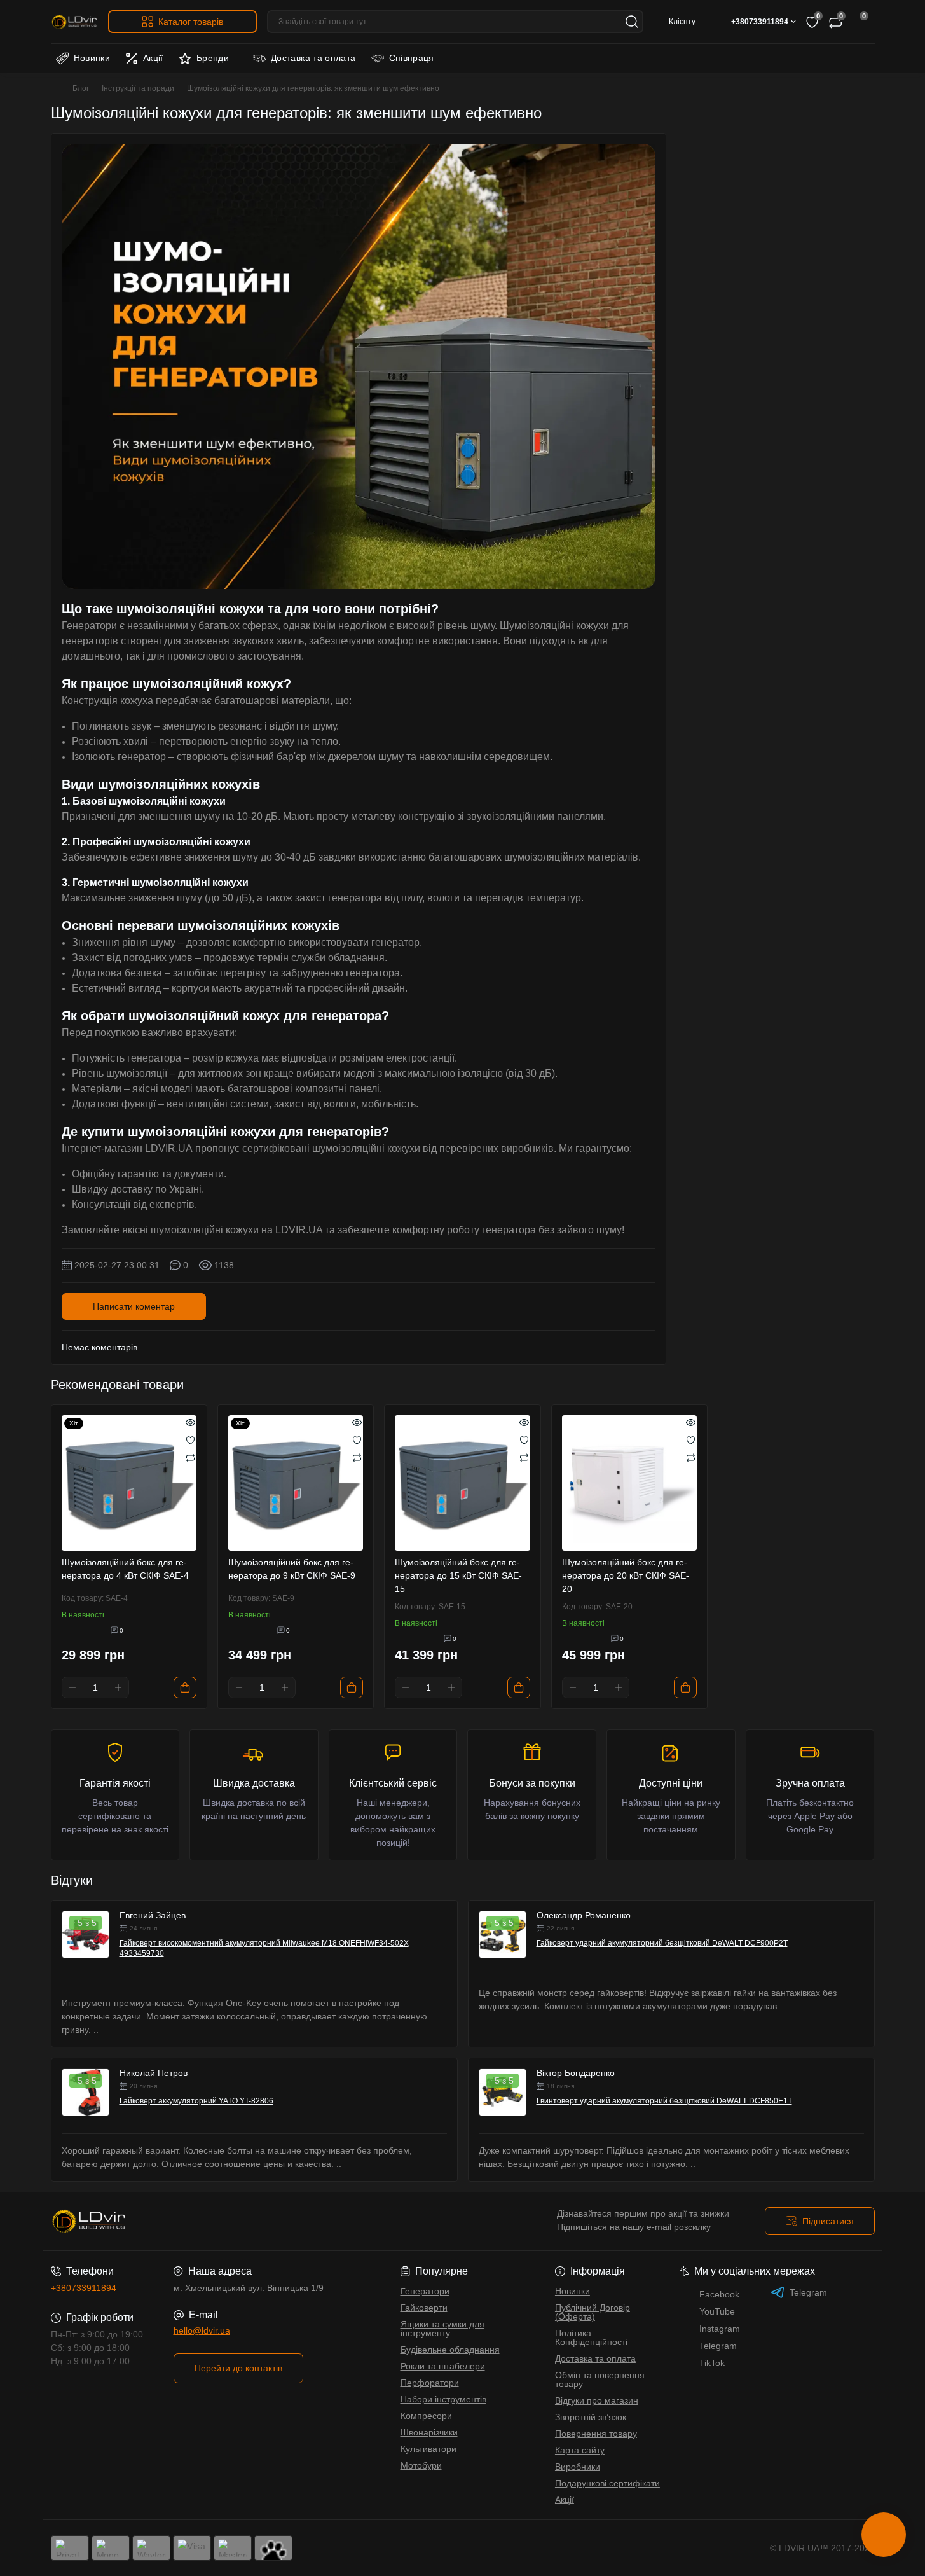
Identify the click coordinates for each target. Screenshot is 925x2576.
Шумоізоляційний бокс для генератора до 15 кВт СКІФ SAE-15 (458, 1575)
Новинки (92, 58)
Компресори (426, 2416)
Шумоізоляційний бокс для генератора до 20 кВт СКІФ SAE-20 (626, 1575)
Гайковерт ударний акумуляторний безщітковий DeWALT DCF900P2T (662, 1943)
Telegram (808, 2292)
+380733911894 (84, 2288)
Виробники (578, 2467)
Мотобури (421, 2465)
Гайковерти (424, 2308)
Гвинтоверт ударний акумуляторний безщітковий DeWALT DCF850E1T (664, 2101)
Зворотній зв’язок (591, 2417)
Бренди (213, 58)
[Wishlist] (190, 1439)
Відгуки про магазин (597, 2400)
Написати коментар (134, 1306)
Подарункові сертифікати (607, 2483)
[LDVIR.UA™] (253, 2221)
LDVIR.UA (299, 1230)
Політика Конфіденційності (591, 2337)
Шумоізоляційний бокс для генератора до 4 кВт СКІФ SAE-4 (125, 1569)
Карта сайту (580, 2450)
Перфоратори (430, 2383)
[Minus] (72, 1687)
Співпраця (412, 58)
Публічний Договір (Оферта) (593, 2312)
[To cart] (185, 1687)
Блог (81, 88)
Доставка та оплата (313, 58)
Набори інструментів (443, 2399)
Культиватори (428, 2449)
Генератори (425, 2291)
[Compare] (190, 1457)
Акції (153, 58)
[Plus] (118, 1687)
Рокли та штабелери (443, 2366)
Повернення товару (596, 2434)
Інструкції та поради (138, 88)
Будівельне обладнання (450, 2350)
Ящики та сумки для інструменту (442, 2329)
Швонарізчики (429, 2432)
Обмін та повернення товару (600, 2379)
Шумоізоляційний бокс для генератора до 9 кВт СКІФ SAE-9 (292, 1569)
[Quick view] (190, 1422)
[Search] (632, 22)
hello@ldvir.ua (202, 2330)
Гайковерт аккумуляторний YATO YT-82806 (196, 2101)
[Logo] (74, 22)
